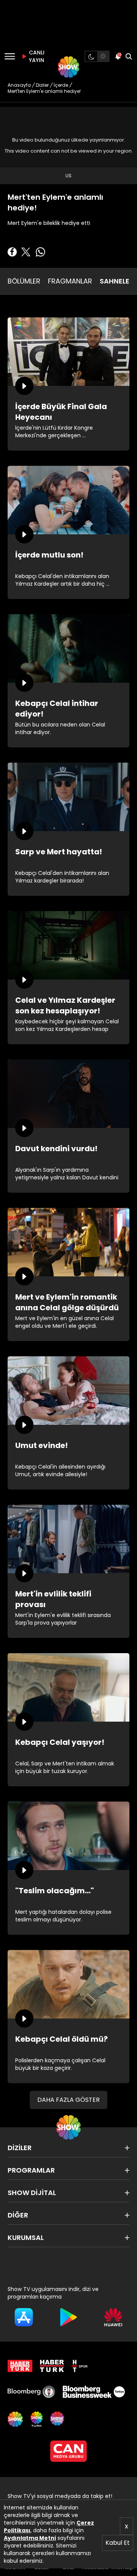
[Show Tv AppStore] (24, 2317)
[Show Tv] (68, 67)
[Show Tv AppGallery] (113, 2317)
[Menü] (10, 56)
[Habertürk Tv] (52, 2366)
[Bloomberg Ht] (31, 2392)
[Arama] (129, 56)
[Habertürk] (20, 2366)
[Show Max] (58, 2419)
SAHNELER (117, 281)
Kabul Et (118, 2543)
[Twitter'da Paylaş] (26, 252)
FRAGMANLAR (70, 281)
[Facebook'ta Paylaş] (12, 252)
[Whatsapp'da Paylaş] (40, 252)
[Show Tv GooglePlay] (68, 2317)
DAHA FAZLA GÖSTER (68, 2100)
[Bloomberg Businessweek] (94, 2392)
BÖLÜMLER (24, 281)
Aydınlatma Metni (30, 2538)
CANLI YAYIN (36, 56)
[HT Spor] (80, 2366)
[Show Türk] (37, 2419)
